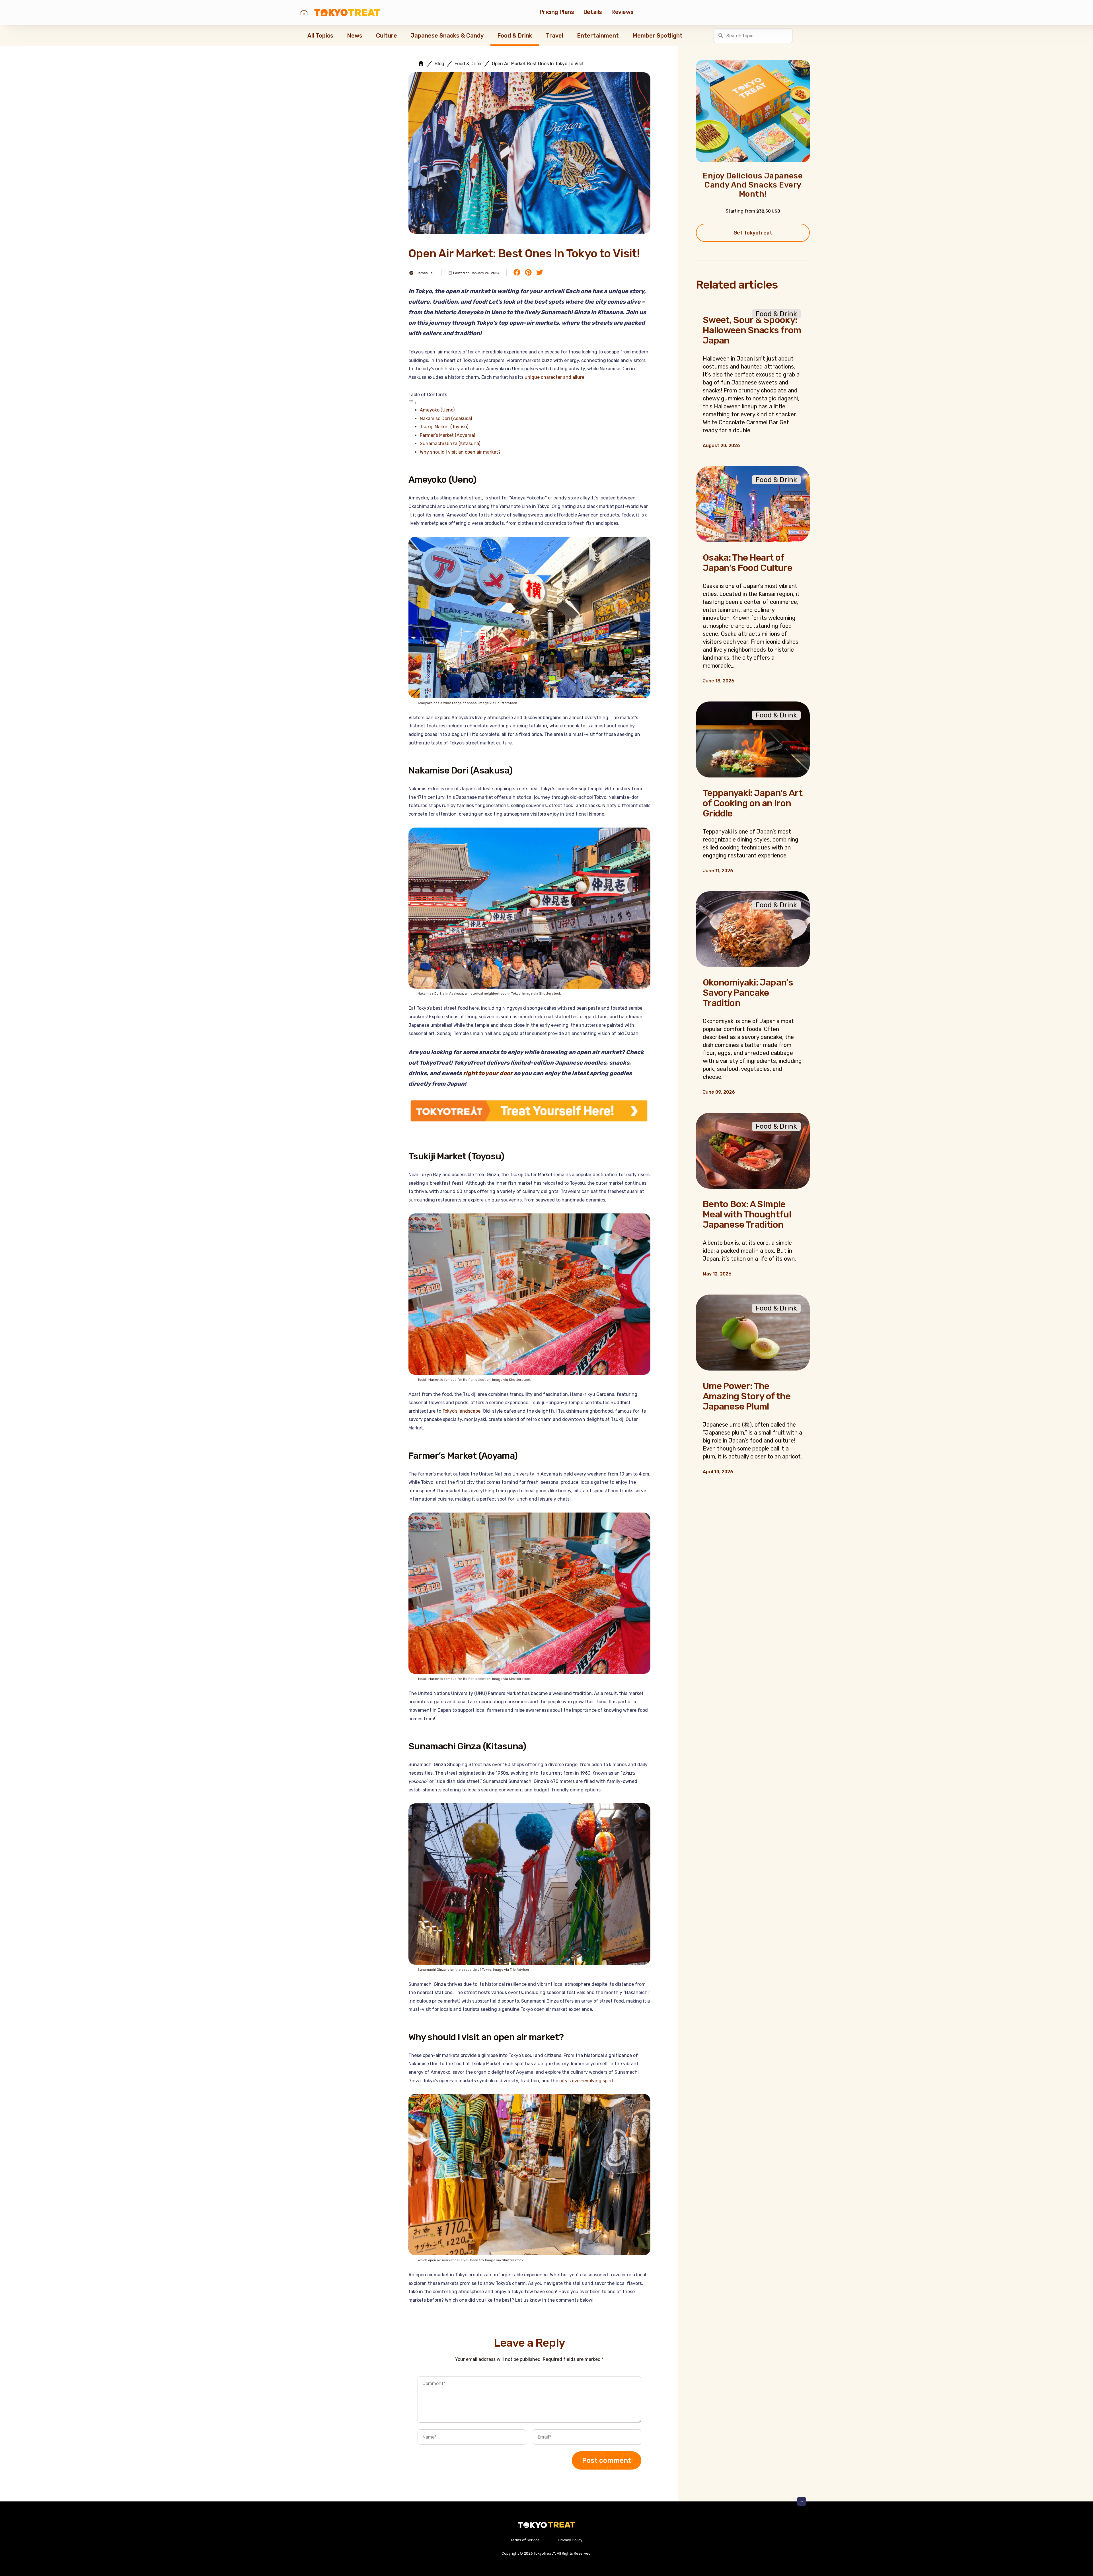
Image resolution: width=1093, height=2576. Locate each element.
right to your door (488, 1073)
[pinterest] (528, 273)
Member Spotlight (658, 36)
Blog (439, 64)
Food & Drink (515, 36)
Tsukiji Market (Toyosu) (444, 427)
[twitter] (540, 273)
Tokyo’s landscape (461, 1411)
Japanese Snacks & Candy (447, 36)
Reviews (622, 12)
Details (593, 12)
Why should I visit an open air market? (460, 452)
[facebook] (517, 273)
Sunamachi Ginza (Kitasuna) (450, 444)
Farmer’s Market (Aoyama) (447, 435)
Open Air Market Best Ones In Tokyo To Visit (538, 64)
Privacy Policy (570, 2540)
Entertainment (598, 36)
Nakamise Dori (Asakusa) (446, 418)
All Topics (320, 36)
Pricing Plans (557, 12)
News (355, 36)
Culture (387, 36)
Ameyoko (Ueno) (437, 410)
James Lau (426, 273)
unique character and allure (554, 377)
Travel (555, 36)
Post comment (607, 2460)
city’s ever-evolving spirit (586, 2081)
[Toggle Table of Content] (413, 403)
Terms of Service (525, 2540)
